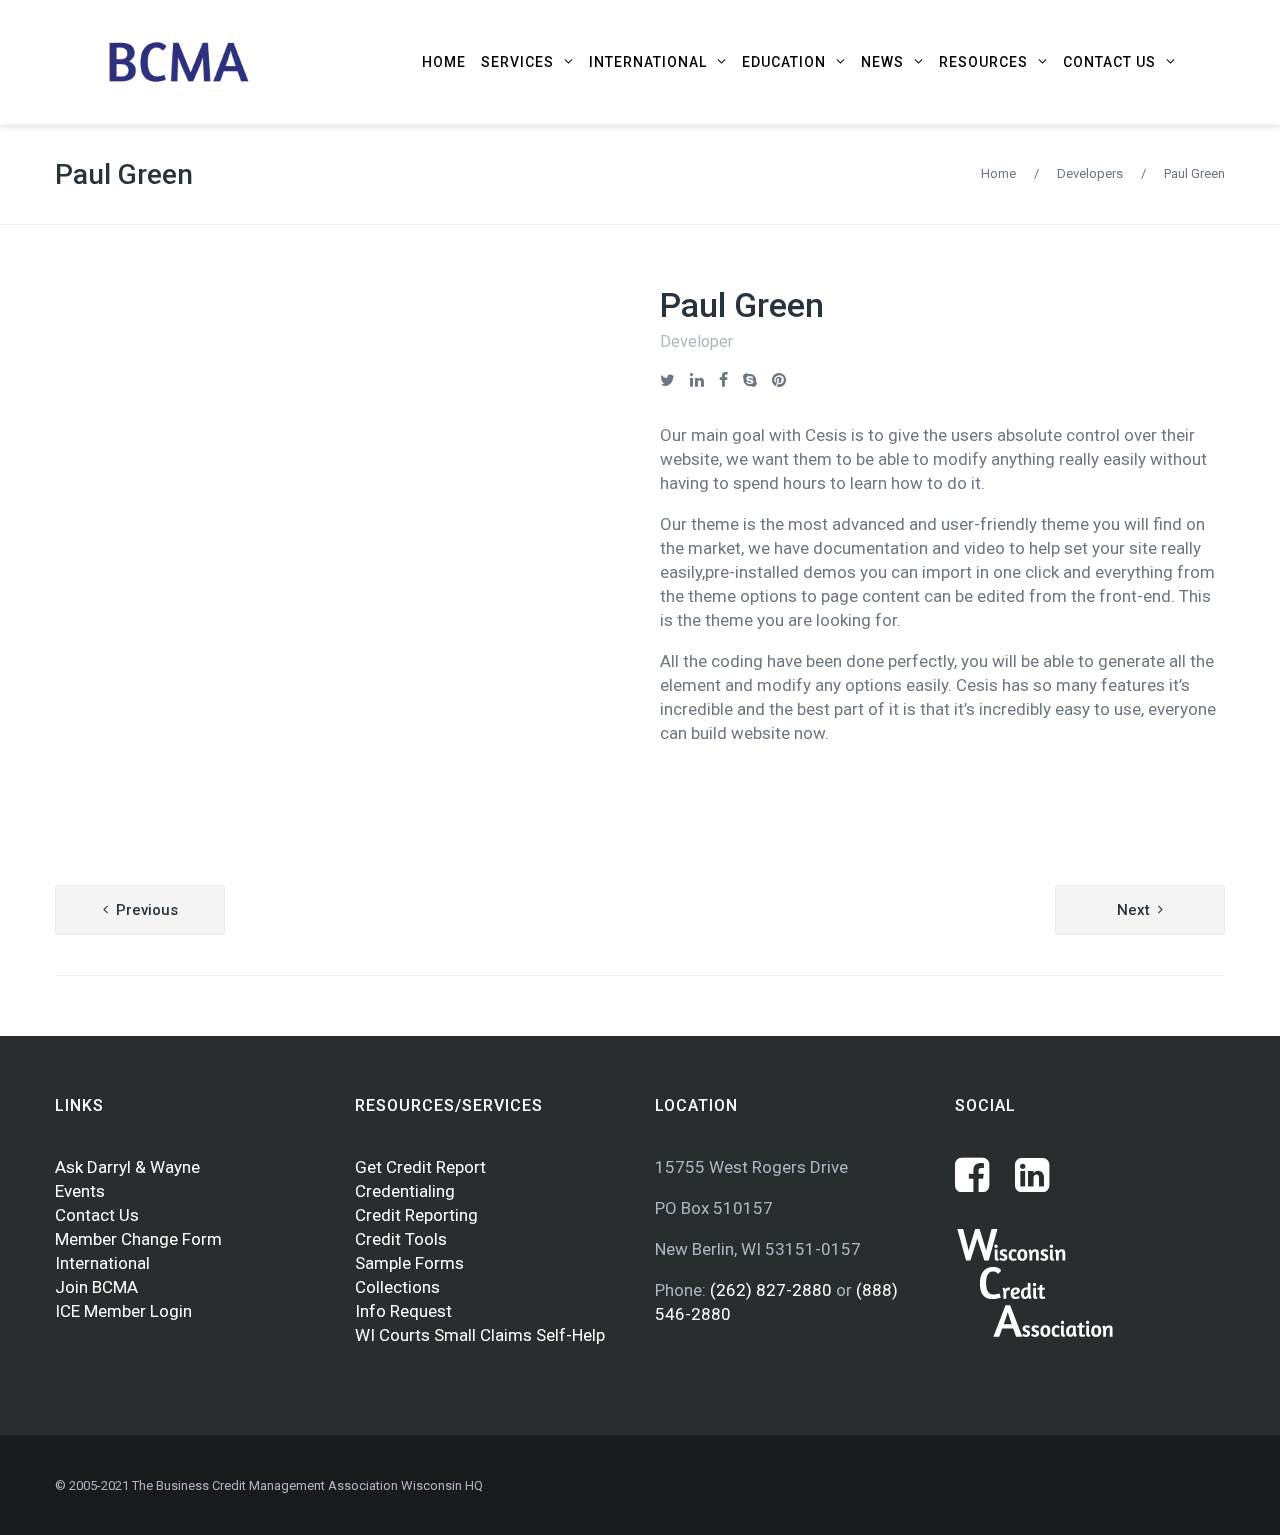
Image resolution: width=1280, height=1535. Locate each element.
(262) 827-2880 (773, 1290)
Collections (397, 1287)
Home (998, 173)
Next (1133, 910)
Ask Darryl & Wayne (127, 1167)
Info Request (403, 1311)
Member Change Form (138, 1239)
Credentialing (405, 1191)
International (102, 1263)
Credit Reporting (416, 1215)
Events (80, 1191)
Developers (1090, 173)
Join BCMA (96, 1287)
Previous (147, 910)
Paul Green (124, 174)
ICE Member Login (123, 1311)
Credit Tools (401, 1239)
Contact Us (97, 1215)
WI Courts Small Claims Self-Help (480, 1335)
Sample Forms (409, 1263)
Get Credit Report (420, 1167)
